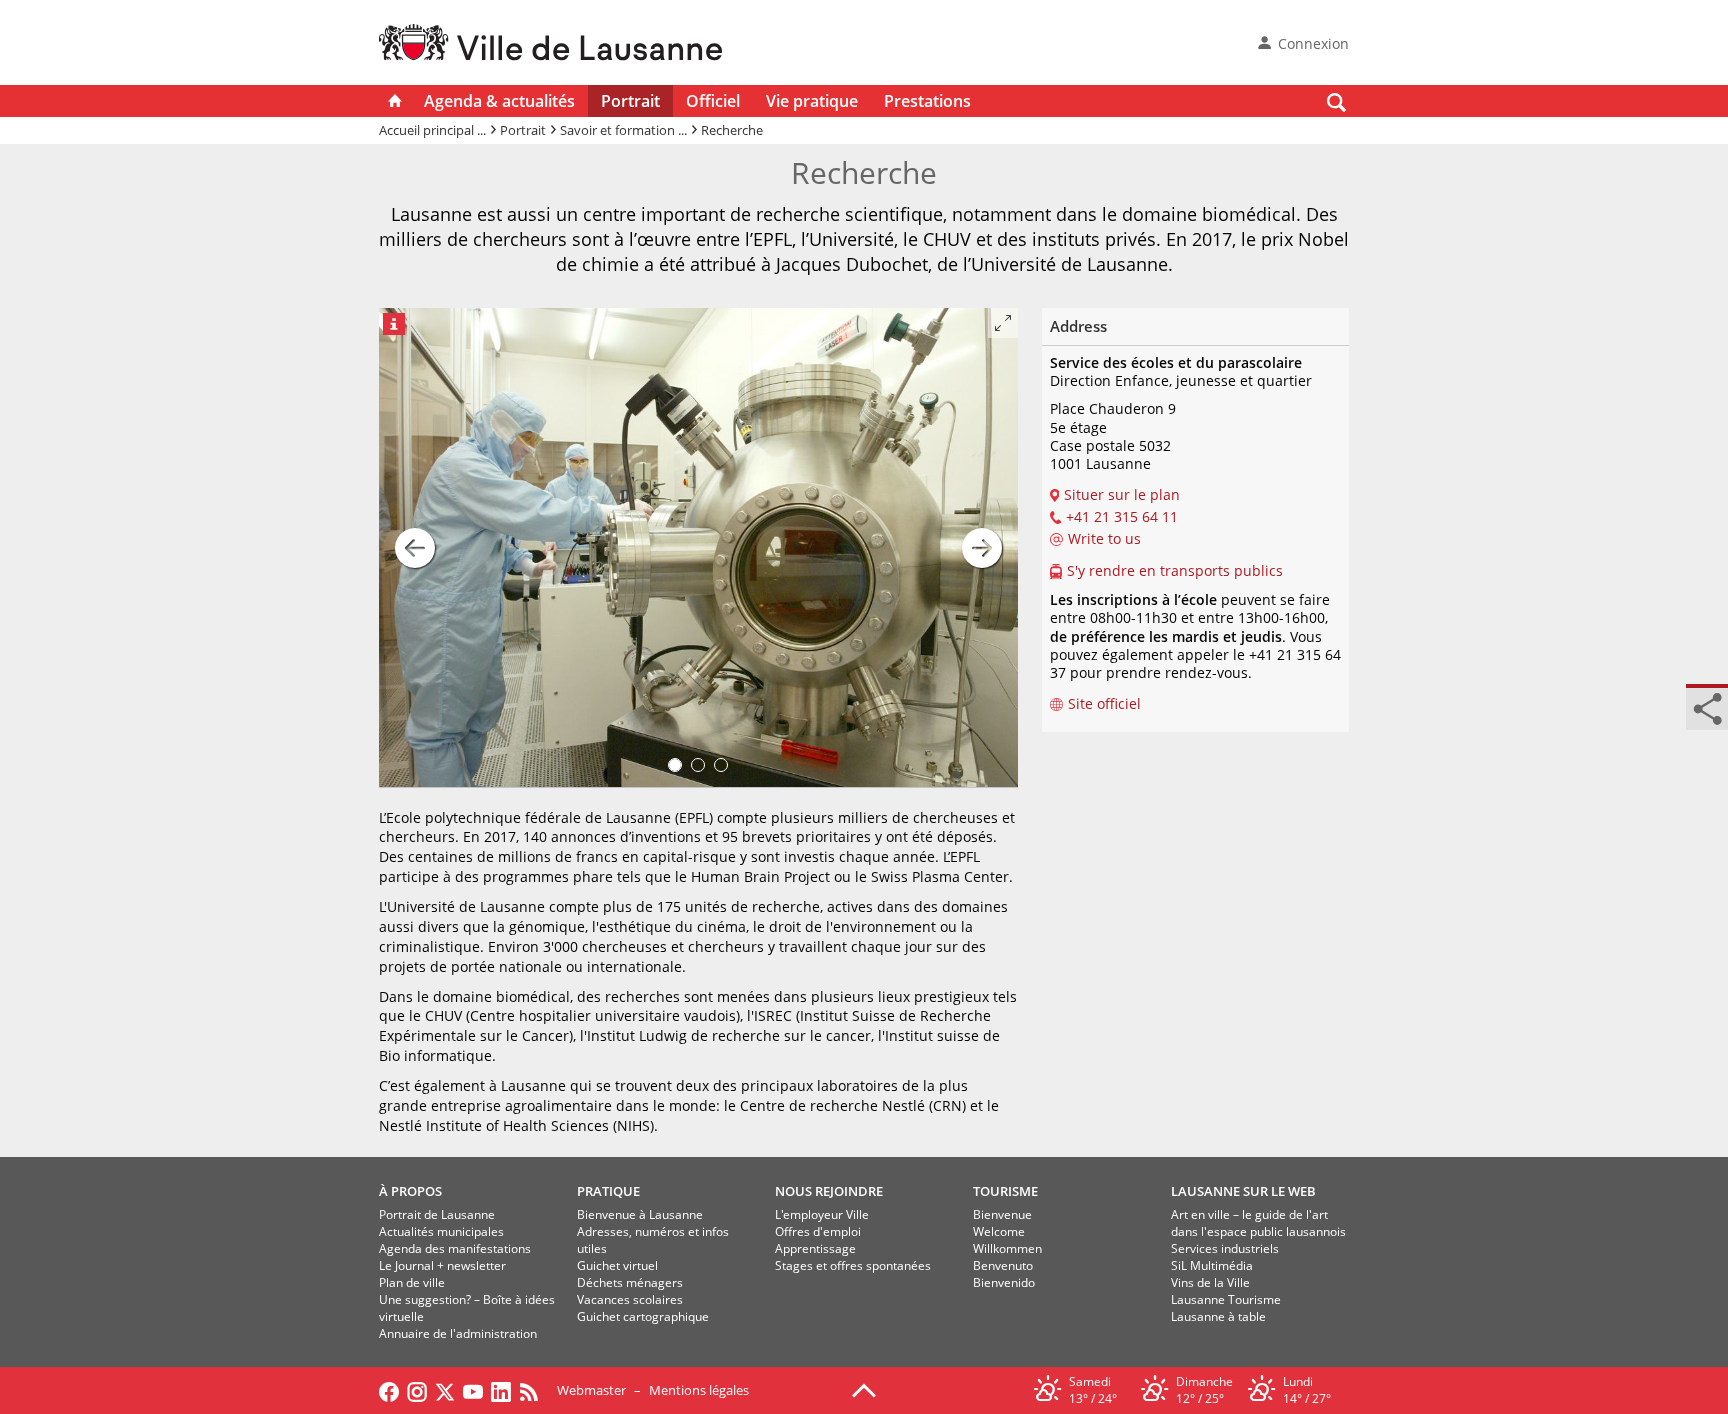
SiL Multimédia (1212, 1265)
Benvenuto (1003, 1265)
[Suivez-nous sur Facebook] (389, 1390)
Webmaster (591, 1390)
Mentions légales (699, 1390)
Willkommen (1007, 1248)
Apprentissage (815, 1248)
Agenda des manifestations (455, 1248)
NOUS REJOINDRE (829, 1191)
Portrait (630, 101)
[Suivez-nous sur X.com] (445, 1390)
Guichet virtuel (617, 1265)
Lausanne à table (1218, 1316)
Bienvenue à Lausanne (640, 1214)
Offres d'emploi (818, 1231)
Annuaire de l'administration (458, 1333)
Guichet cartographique (643, 1316)
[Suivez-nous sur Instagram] (417, 1390)
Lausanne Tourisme (1226, 1299)
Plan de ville (412, 1282)
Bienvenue (1002, 1214)
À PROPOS (410, 1191)
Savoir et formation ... (623, 130)
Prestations (927, 101)
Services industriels (1225, 1248)
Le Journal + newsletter (442, 1265)
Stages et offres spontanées (853, 1265)
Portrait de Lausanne (437, 1214)
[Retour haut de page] (864, 1389)
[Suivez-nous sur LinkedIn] (501, 1390)
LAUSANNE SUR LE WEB (1243, 1191)
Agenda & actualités (499, 101)
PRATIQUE (608, 1191)
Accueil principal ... (432, 130)
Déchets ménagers (630, 1282)
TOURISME (1005, 1191)
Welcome (999, 1231)
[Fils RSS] (534, 1390)
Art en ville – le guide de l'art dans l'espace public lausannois (1258, 1223)
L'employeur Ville (822, 1214)
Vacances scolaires (630, 1299)
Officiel (713, 101)
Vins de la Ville (1210, 1282)
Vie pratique (812, 101)
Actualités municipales (441, 1231)
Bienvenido (1004, 1282)
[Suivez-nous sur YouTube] (473, 1390)
